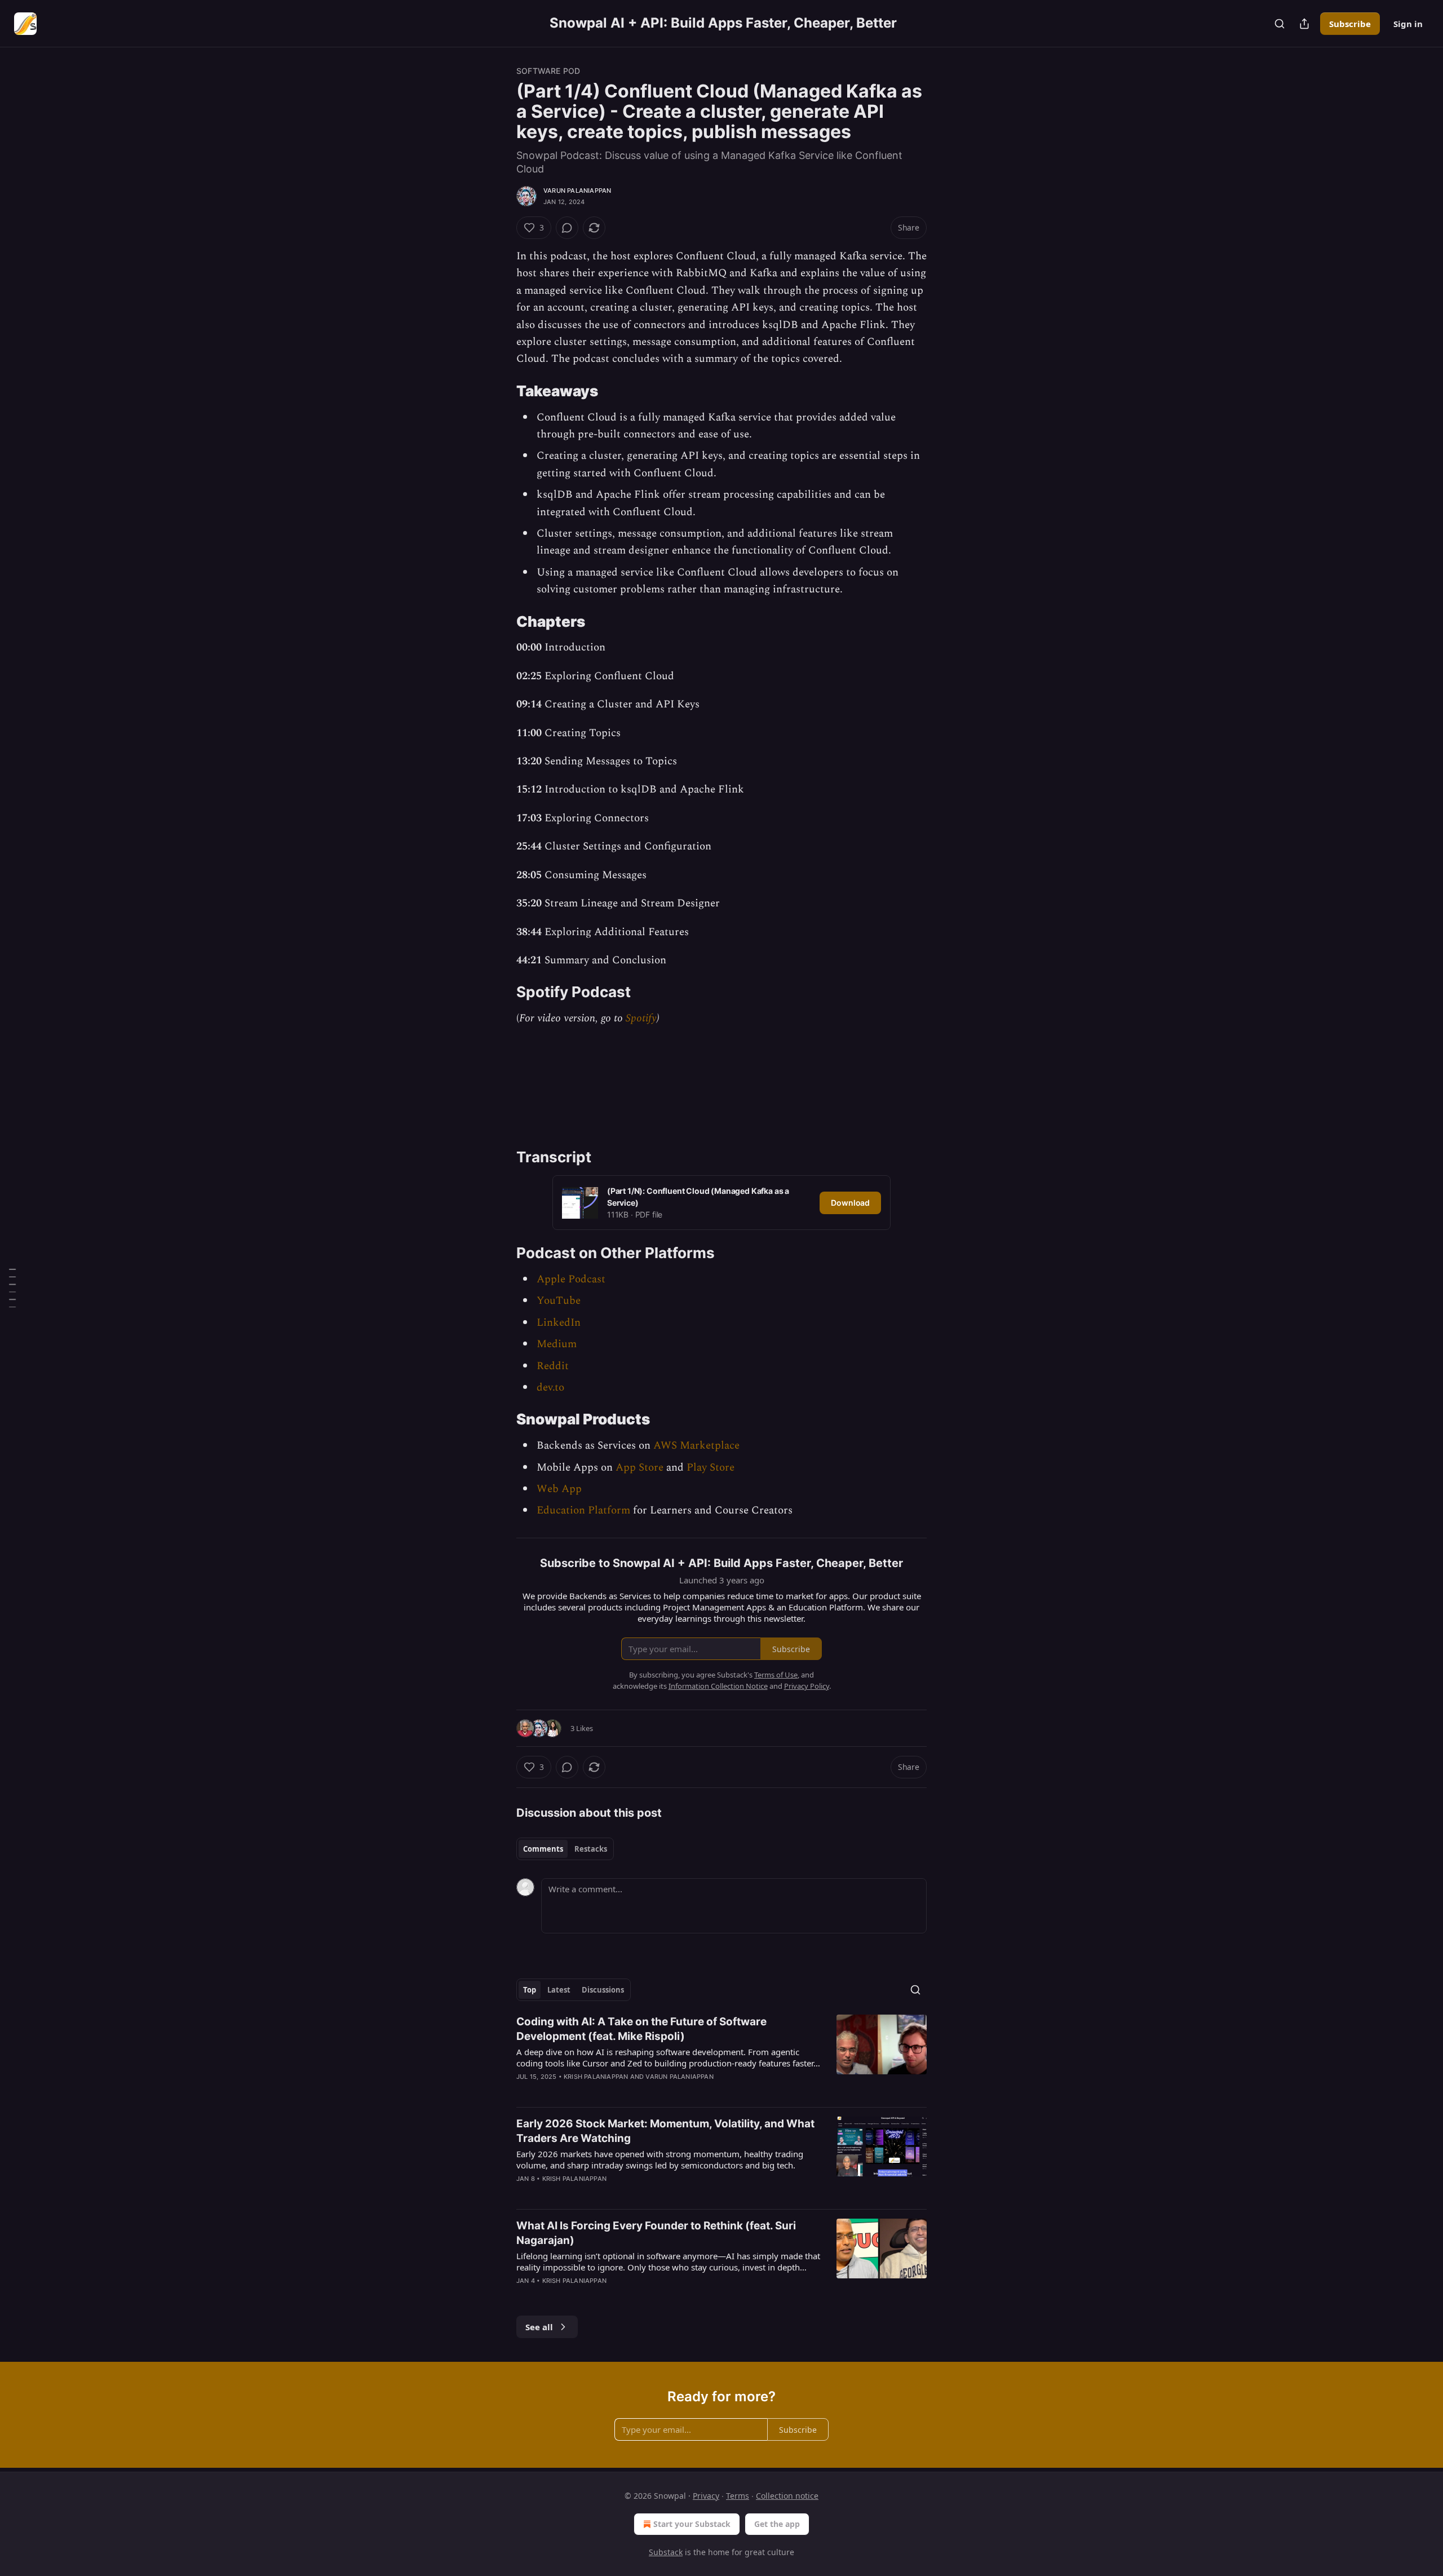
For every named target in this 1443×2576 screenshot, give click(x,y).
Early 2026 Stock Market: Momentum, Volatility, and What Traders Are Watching (665, 2131)
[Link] (501, 391)
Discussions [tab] (603, 1990)
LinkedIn (559, 1323)
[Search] (1280, 24)
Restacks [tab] (591, 1849)
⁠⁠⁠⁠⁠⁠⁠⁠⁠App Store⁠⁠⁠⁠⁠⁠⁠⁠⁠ (639, 1468)
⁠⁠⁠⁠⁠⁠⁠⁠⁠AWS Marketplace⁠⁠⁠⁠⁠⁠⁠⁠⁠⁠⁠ (696, 1446)
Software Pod (548, 71)
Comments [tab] (543, 1849)
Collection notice (787, 2496)
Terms (738, 2496)
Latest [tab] (559, 1990)
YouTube (559, 1301)
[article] (721, 2056)
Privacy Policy (807, 1686)
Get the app (777, 2524)
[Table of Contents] (12, 1288)
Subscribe (1350, 24)
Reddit (553, 1366)
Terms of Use (776, 1675)
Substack (666, 2552)
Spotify (641, 1018)
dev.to (550, 1387)
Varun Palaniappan (577, 191)
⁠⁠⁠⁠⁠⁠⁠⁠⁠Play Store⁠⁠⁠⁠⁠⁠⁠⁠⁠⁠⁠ (711, 1468)
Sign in (1408, 24)
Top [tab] (530, 1990)
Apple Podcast (571, 1279)
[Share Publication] (1304, 24)
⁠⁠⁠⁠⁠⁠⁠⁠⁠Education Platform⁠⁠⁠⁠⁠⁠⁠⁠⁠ (583, 1510)
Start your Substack (692, 2524)
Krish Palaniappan (596, 2077)
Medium (557, 1344)
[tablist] (565, 1849)
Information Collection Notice (718, 1686)
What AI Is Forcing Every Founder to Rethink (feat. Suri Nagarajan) (656, 2233)
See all (539, 2327)
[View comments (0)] (567, 228)
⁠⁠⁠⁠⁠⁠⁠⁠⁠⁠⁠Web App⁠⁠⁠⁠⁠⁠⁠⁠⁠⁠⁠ (559, 1489)
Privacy (706, 2496)
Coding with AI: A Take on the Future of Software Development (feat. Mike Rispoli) (641, 2029)
